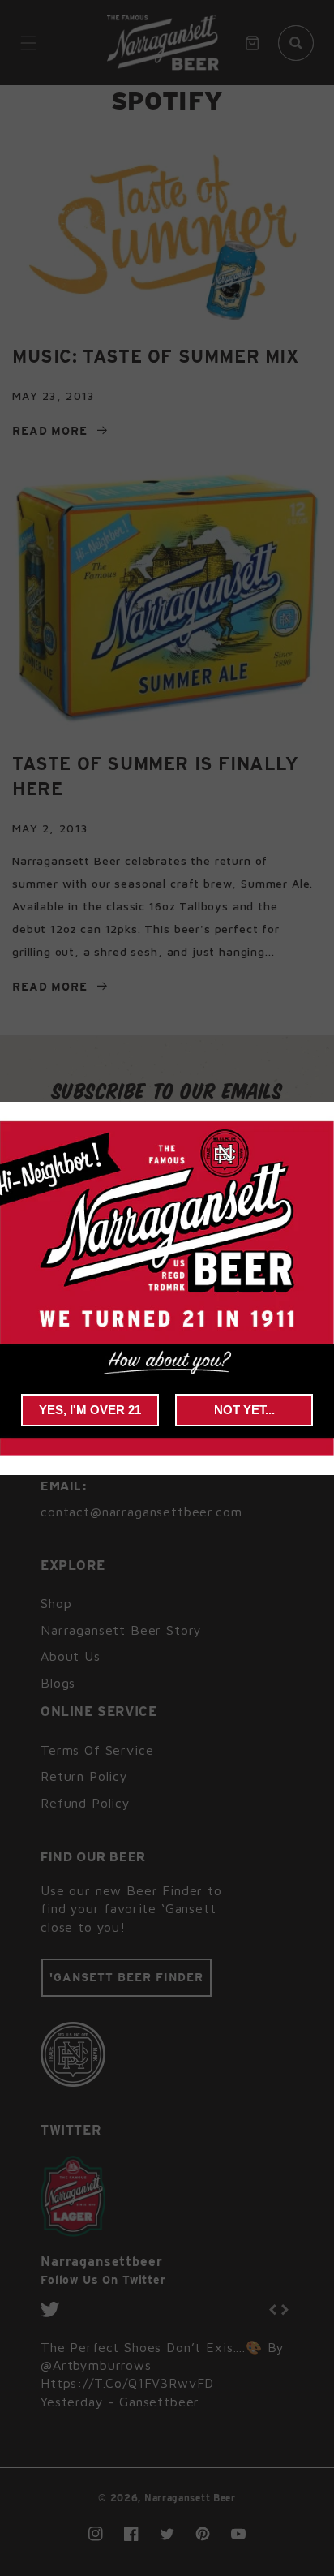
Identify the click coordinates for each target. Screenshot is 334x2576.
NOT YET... (244, 1410)
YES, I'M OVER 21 (90, 1410)
